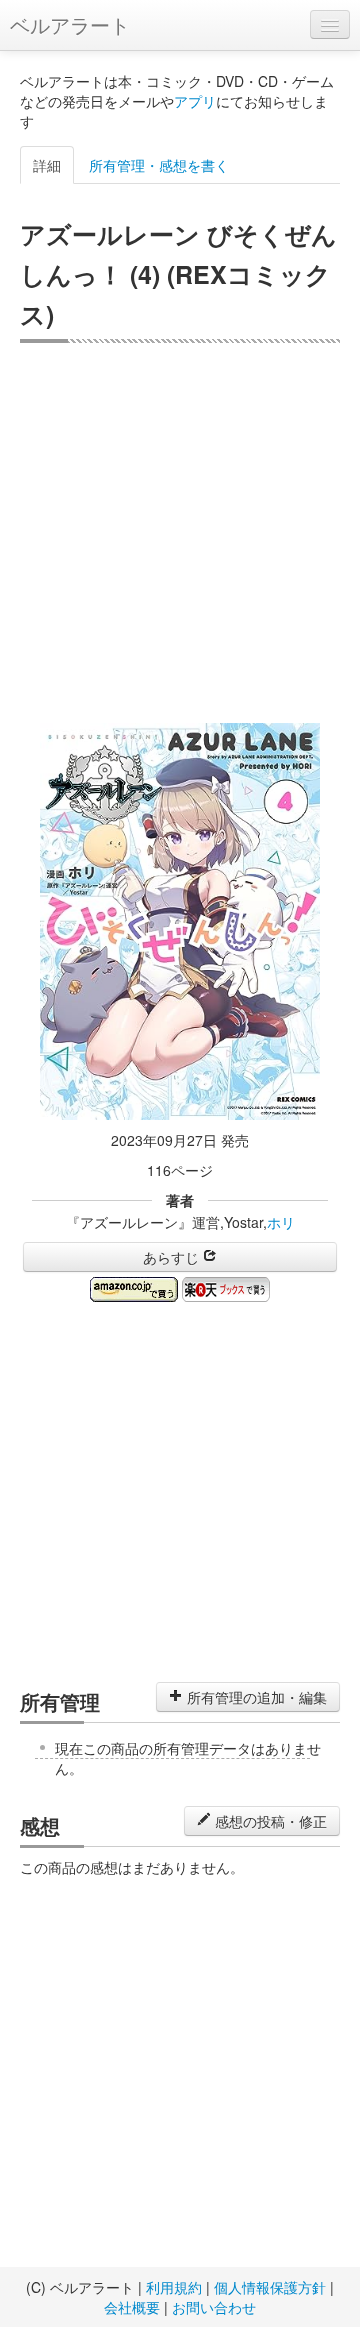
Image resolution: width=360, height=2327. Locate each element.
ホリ (281, 1222)
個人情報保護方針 (270, 2287)
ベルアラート (70, 24)
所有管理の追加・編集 (255, 1697)
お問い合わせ (214, 2307)
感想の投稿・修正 (269, 1821)
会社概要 (132, 2307)
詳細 (47, 165)
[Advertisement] (180, 533)
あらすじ (173, 1257)
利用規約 (174, 2287)
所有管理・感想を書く (159, 165)
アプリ (195, 101)
